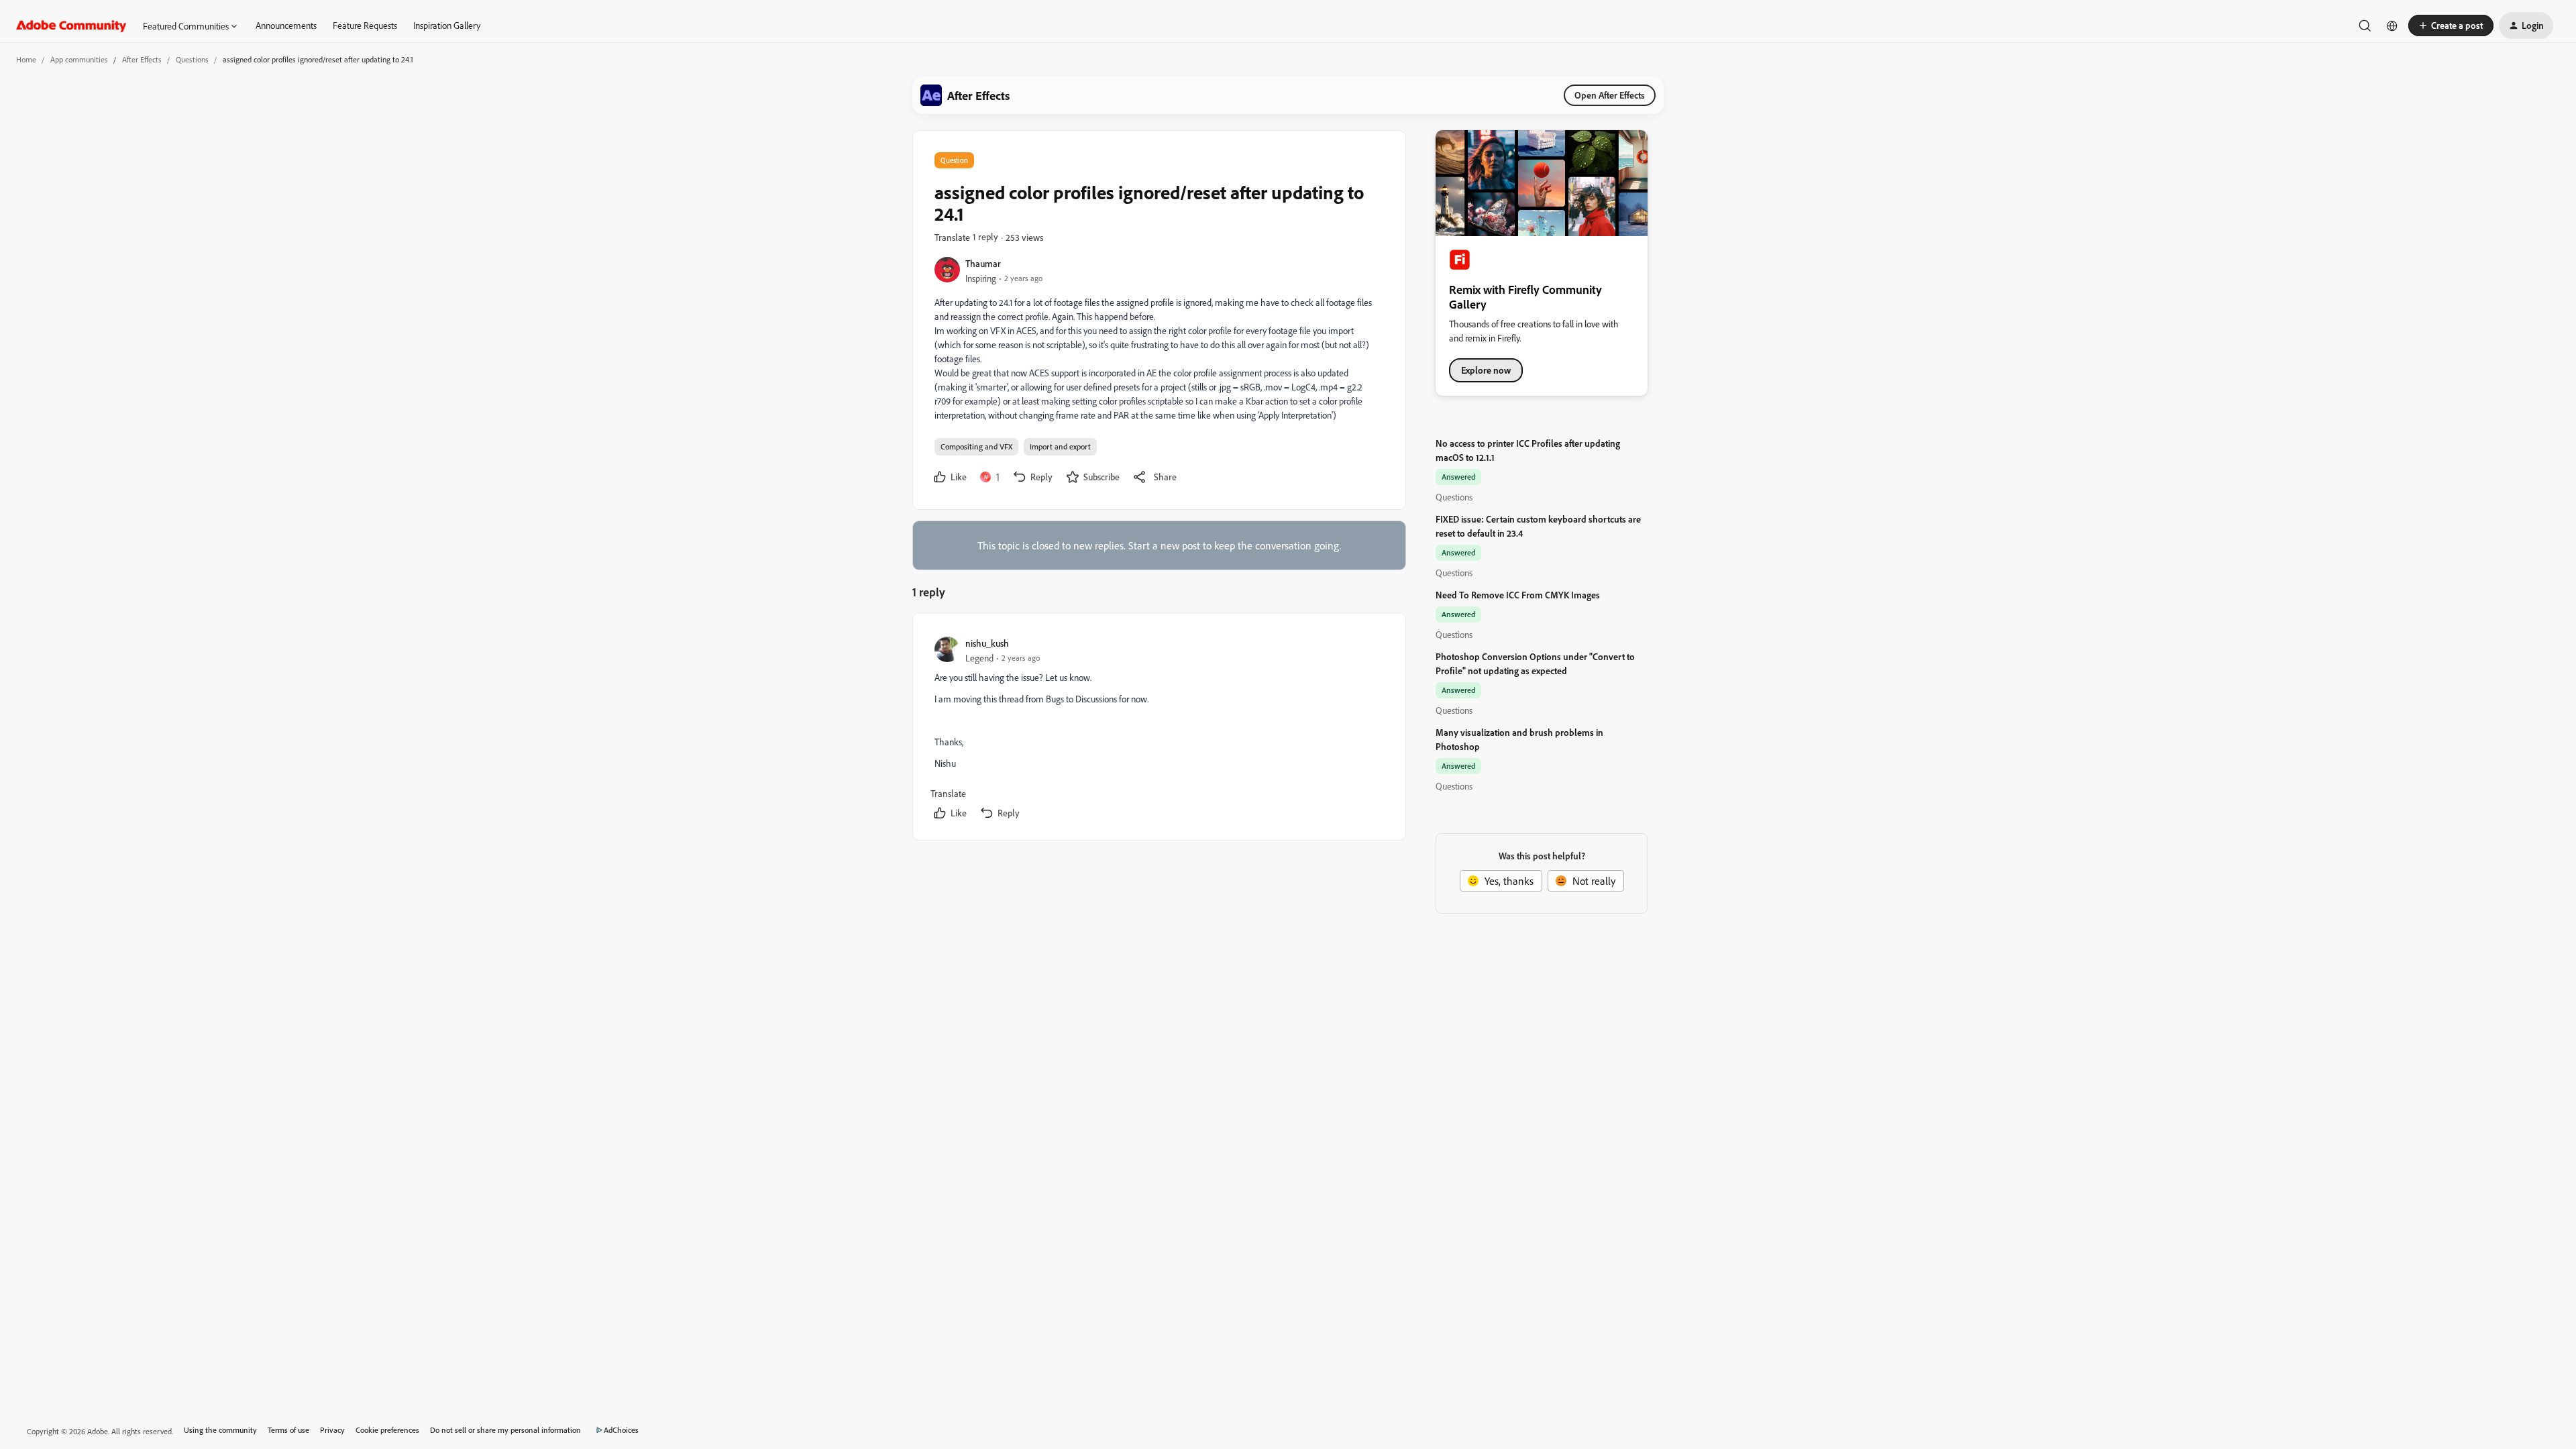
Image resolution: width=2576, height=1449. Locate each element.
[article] (1159, 729)
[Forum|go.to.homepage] (71, 25)
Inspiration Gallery (447, 25)
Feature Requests (365, 25)
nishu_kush (987, 643)
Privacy (332, 1430)
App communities (79, 59)
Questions (192, 59)
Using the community (220, 1430)
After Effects (142, 59)
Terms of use (288, 1430)
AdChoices (621, 1430)
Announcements (286, 25)
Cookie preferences (387, 1430)
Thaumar (983, 263)
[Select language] (2392, 25)
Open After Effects (1610, 95)
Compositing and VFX (976, 446)
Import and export (1060, 446)
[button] (2451, 25)
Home (26, 59)
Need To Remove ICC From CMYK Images (1518, 595)
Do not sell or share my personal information (505, 1430)
